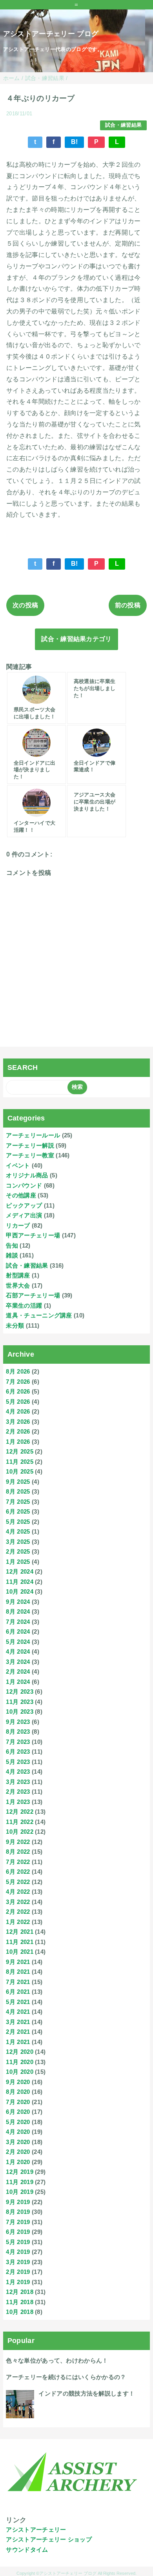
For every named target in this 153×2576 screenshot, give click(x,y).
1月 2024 (18, 1682)
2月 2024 (18, 1671)
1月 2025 (18, 1562)
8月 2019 (18, 2212)
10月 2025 (20, 1471)
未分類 (15, 1325)
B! (75, 142)
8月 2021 (18, 1972)
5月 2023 (18, 1762)
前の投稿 (128, 605)
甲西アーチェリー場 (33, 1235)
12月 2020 (20, 2052)
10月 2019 (20, 2192)
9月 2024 (18, 1602)
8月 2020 (18, 2092)
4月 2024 (18, 1651)
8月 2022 (18, 1852)
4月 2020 (18, 2132)
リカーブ (18, 1225)
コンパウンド (24, 1185)
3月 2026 (18, 1422)
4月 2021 (18, 2012)
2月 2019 (18, 2272)
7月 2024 (18, 1622)
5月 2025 (18, 1522)
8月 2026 (18, 1371)
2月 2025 (18, 1551)
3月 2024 (18, 1662)
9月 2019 (18, 2202)
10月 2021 (20, 1952)
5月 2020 (18, 2122)
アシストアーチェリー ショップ (49, 2539)
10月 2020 (20, 2072)
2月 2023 (18, 1792)
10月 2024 (20, 1591)
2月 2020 (18, 2152)
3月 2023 (18, 1782)
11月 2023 (20, 1702)
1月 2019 (18, 2282)
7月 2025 (18, 1502)
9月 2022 (18, 1842)
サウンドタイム (27, 2550)
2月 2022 (18, 1912)
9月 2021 (18, 1962)
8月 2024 (18, 1611)
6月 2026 (18, 1391)
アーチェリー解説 (30, 1145)
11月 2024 (20, 1582)
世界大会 (18, 1285)
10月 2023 (20, 1712)
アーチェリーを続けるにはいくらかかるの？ (66, 2377)
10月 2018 (20, 2312)
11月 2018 (20, 2302)
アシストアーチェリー (36, 2530)
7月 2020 (18, 2102)
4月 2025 (18, 1531)
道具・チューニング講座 (39, 1315)
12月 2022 (20, 1812)
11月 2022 (20, 1822)
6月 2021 (18, 1992)
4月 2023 (18, 1772)
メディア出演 (24, 1215)
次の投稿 (25, 605)
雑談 (12, 1255)
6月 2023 (18, 1752)
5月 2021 (18, 2002)
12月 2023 (20, 1692)
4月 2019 (18, 2252)
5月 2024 (18, 1642)
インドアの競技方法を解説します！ (87, 2393)
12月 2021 (20, 1932)
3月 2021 (18, 2022)
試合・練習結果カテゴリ (76, 639)
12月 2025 (20, 1451)
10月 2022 (20, 1832)
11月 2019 (20, 2182)
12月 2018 (20, 2292)
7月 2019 (18, 2222)
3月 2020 (18, 2142)
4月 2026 (18, 1411)
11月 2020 (20, 2062)
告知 (12, 1245)
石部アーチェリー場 (33, 1295)
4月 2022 (18, 1892)
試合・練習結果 (123, 125)
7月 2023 (18, 1742)
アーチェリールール (33, 1135)
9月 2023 (18, 1722)
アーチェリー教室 (30, 1155)
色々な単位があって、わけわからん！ (57, 2360)
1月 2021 (18, 2042)
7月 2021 (18, 1982)
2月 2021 (18, 2032)
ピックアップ (24, 1205)
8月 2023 (18, 1732)
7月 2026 (18, 1382)
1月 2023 (18, 1802)
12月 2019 (20, 2172)
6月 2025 (18, 1511)
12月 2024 (20, 1571)
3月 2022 (18, 1902)
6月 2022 (18, 1872)
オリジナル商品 (27, 1175)
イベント (18, 1165)
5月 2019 (18, 2242)
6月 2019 (18, 2232)
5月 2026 (18, 1402)
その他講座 (21, 1195)
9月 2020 (18, 2082)
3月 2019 (18, 2262)
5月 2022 (18, 1882)
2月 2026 (18, 1431)
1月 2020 (18, 2162)
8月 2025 (18, 1491)
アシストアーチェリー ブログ (51, 34)
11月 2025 (20, 1462)
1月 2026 (18, 1442)
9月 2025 (18, 1482)
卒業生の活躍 (24, 1305)
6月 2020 (18, 2112)
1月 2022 (18, 1922)
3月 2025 (18, 1542)
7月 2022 (18, 1862)
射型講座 (18, 1275)
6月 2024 (18, 1631)
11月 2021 (20, 1942)
